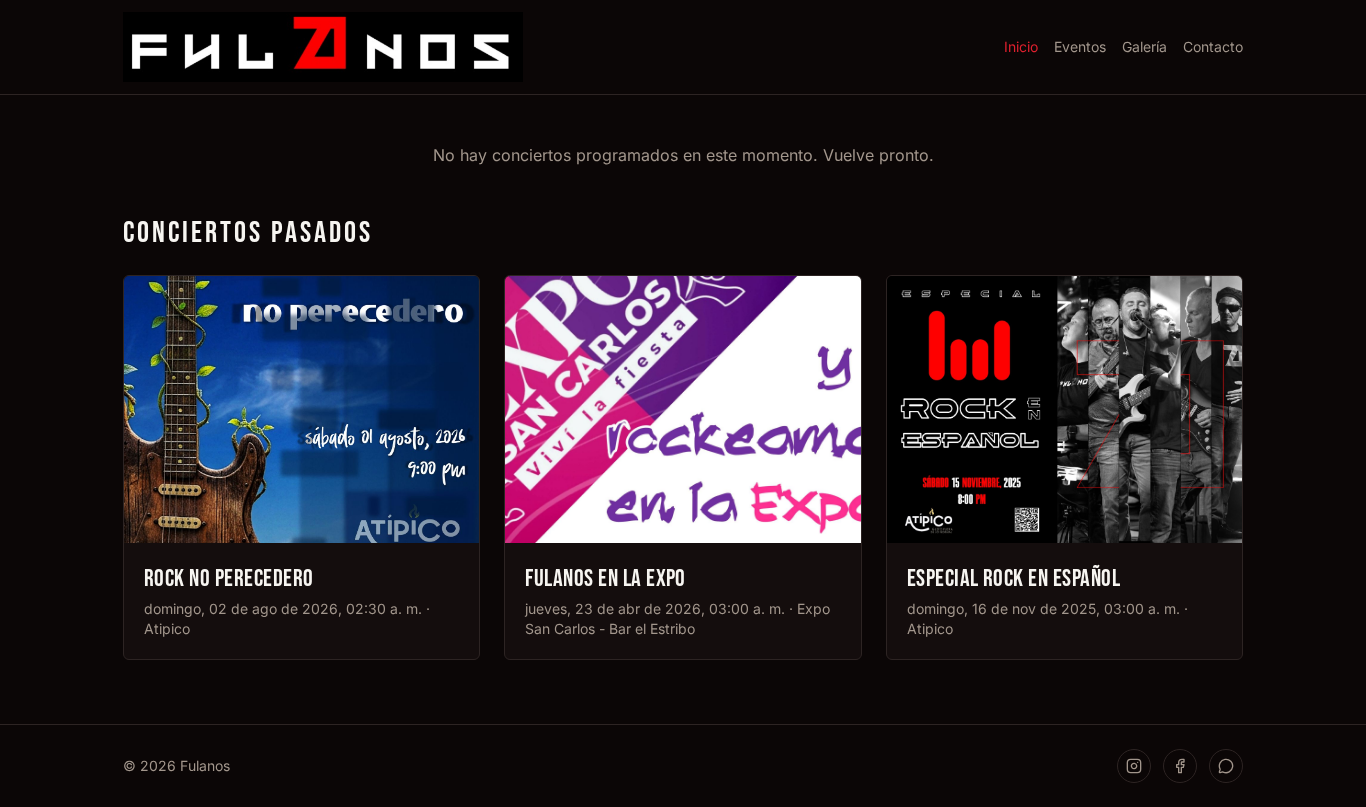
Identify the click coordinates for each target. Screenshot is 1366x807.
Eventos (1080, 46)
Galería (1144, 46)
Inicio (1021, 46)
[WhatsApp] (1226, 766)
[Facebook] (1180, 766)
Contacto (1213, 46)
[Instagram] (1134, 766)
